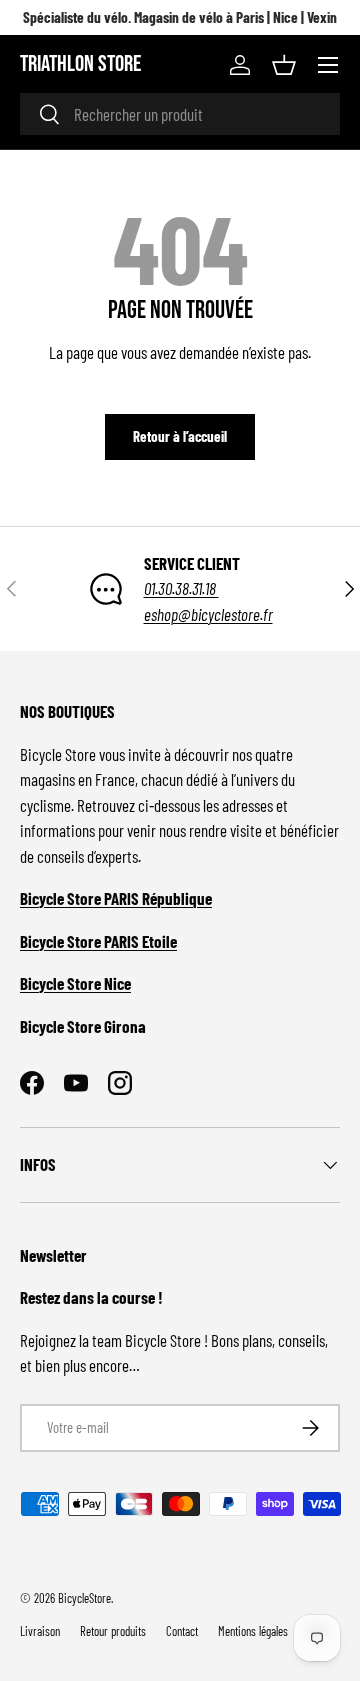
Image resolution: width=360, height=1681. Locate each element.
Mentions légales (253, 1631)
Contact (182, 1631)
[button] (284, 65)
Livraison (40, 1631)
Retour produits (113, 1631)
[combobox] (180, 114)
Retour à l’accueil (180, 436)
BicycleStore (84, 1598)
